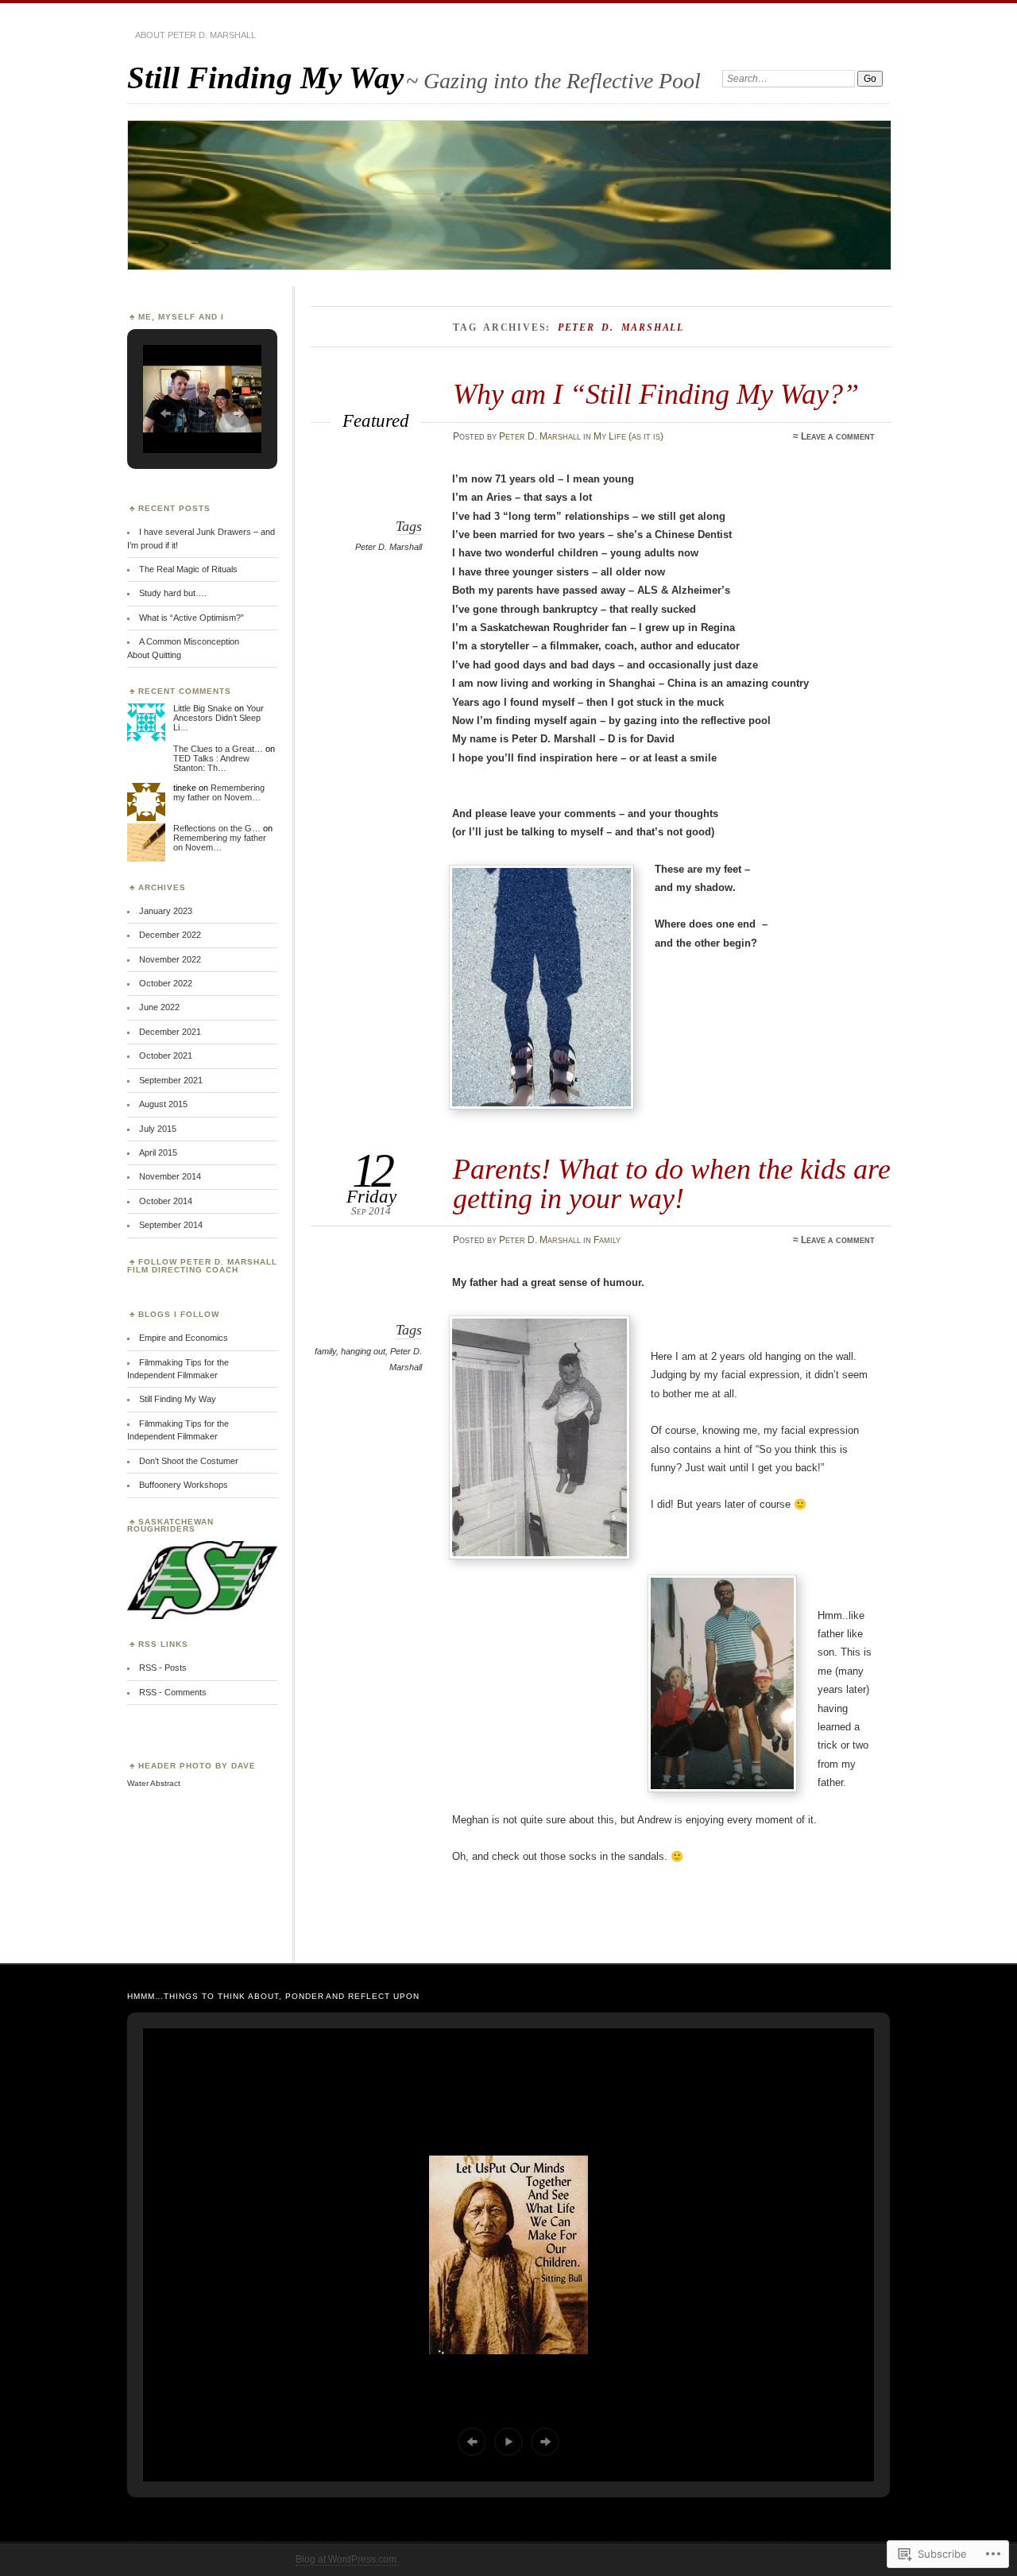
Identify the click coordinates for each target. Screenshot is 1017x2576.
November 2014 (170, 1176)
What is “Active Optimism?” (191, 618)
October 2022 (166, 983)
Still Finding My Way (265, 77)
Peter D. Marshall (540, 436)
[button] (165, 413)
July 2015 (158, 1129)
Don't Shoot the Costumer (189, 1461)
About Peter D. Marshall (195, 35)
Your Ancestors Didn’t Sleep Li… (218, 718)
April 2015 (158, 1152)
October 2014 (166, 1201)
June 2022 (159, 1007)
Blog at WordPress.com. (347, 2559)
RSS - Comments (173, 1692)
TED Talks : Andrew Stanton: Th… (211, 763)
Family (607, 1240)
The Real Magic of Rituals (188, 569)
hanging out (363, 1351)
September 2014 (171, 1225)
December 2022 (170, 935)
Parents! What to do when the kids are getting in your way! (672, 1183)
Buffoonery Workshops (184, 1485)
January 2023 (166, 911)
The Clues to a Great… (218, 749)
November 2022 (170, 959)
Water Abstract (154, 1783)
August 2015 (163, 1104)
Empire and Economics (184, 1338)
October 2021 (166, 1056)
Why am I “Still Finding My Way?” (656, 394)
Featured (376, 420)
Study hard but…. (173, 593)
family (325, 1351)
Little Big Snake (203, 708)
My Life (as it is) (628, 436)
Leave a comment (838, 436)
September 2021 (171, 1080)
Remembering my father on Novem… (219, 792)
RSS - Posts (163, 1668)
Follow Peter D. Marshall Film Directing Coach (202, 1266)
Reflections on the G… (217, 828)
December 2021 (170, 1032)
